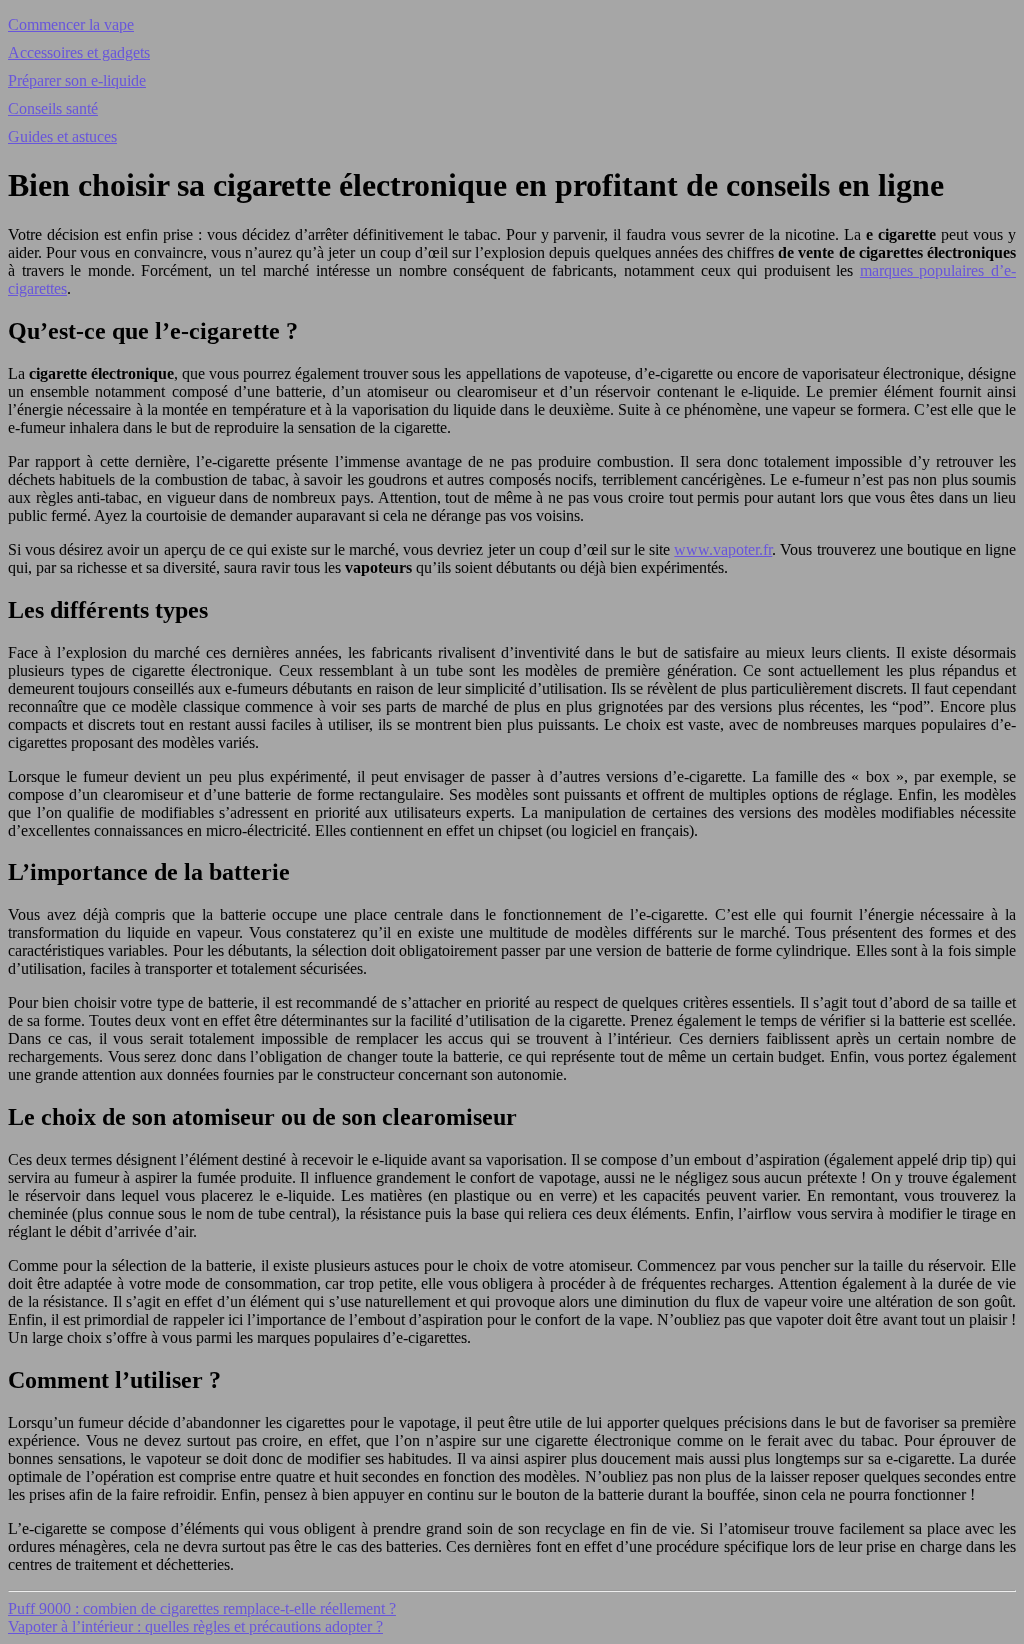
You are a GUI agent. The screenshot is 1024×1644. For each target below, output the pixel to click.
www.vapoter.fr (723, 549)
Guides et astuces (62, 136)
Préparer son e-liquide (77, 80)
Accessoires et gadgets (79, 52)
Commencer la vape (71, 24)
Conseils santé (53, 108)
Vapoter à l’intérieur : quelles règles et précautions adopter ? (195, 1626)
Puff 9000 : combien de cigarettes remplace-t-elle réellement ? (202, 1608)
